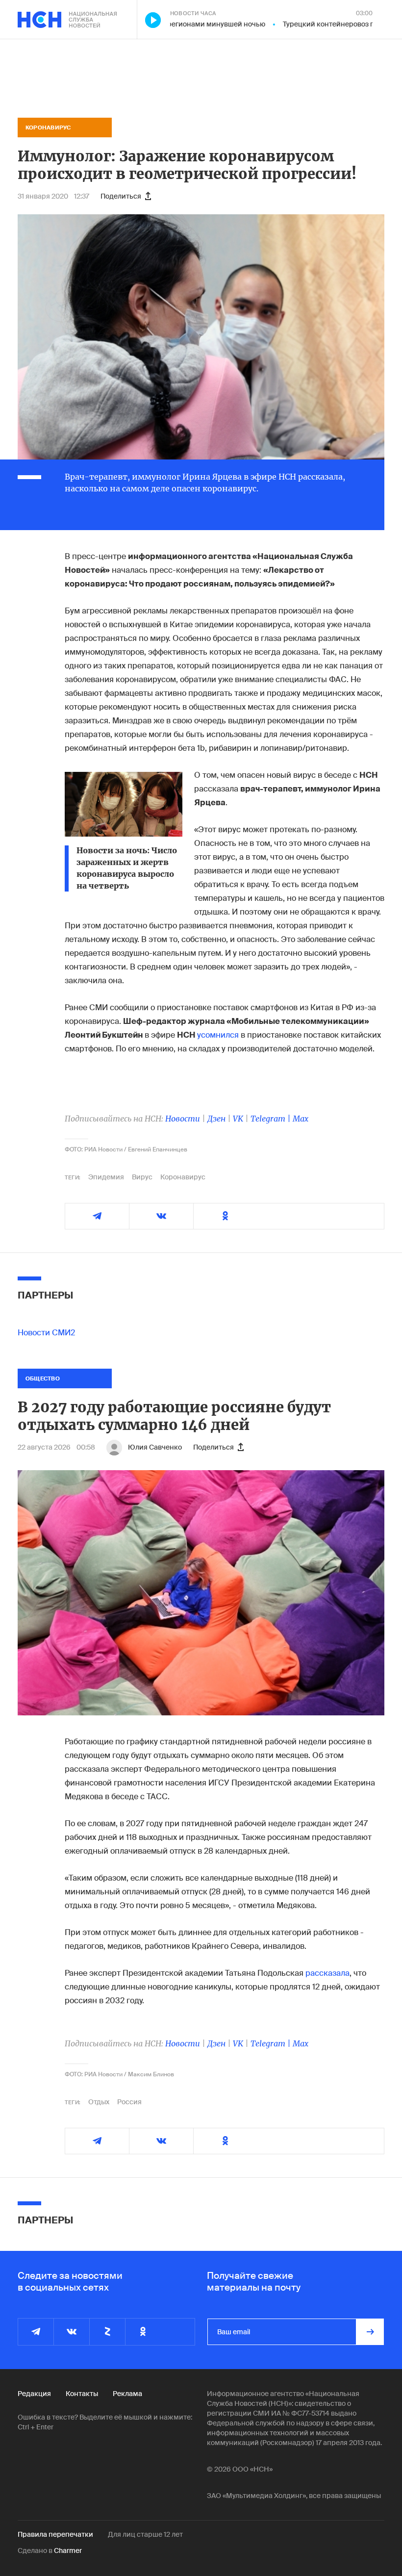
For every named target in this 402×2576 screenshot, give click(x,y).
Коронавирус (183, 1177)
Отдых (99, 2102)
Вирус (142, 1177)
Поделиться (121, 196)
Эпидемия (106, 1177)
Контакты (82, 2394)
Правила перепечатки (55, 2534)
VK (238, 1119)
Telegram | (272, 1119)
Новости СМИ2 (46, 1333)
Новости (183, 1119)
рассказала (327, 1973)
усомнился (219, 1035)
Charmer (68, 2550)
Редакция (34, 2394)
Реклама (127, 2394)
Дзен (216, 1119)
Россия (129, 2102)
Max (301, 1119)
